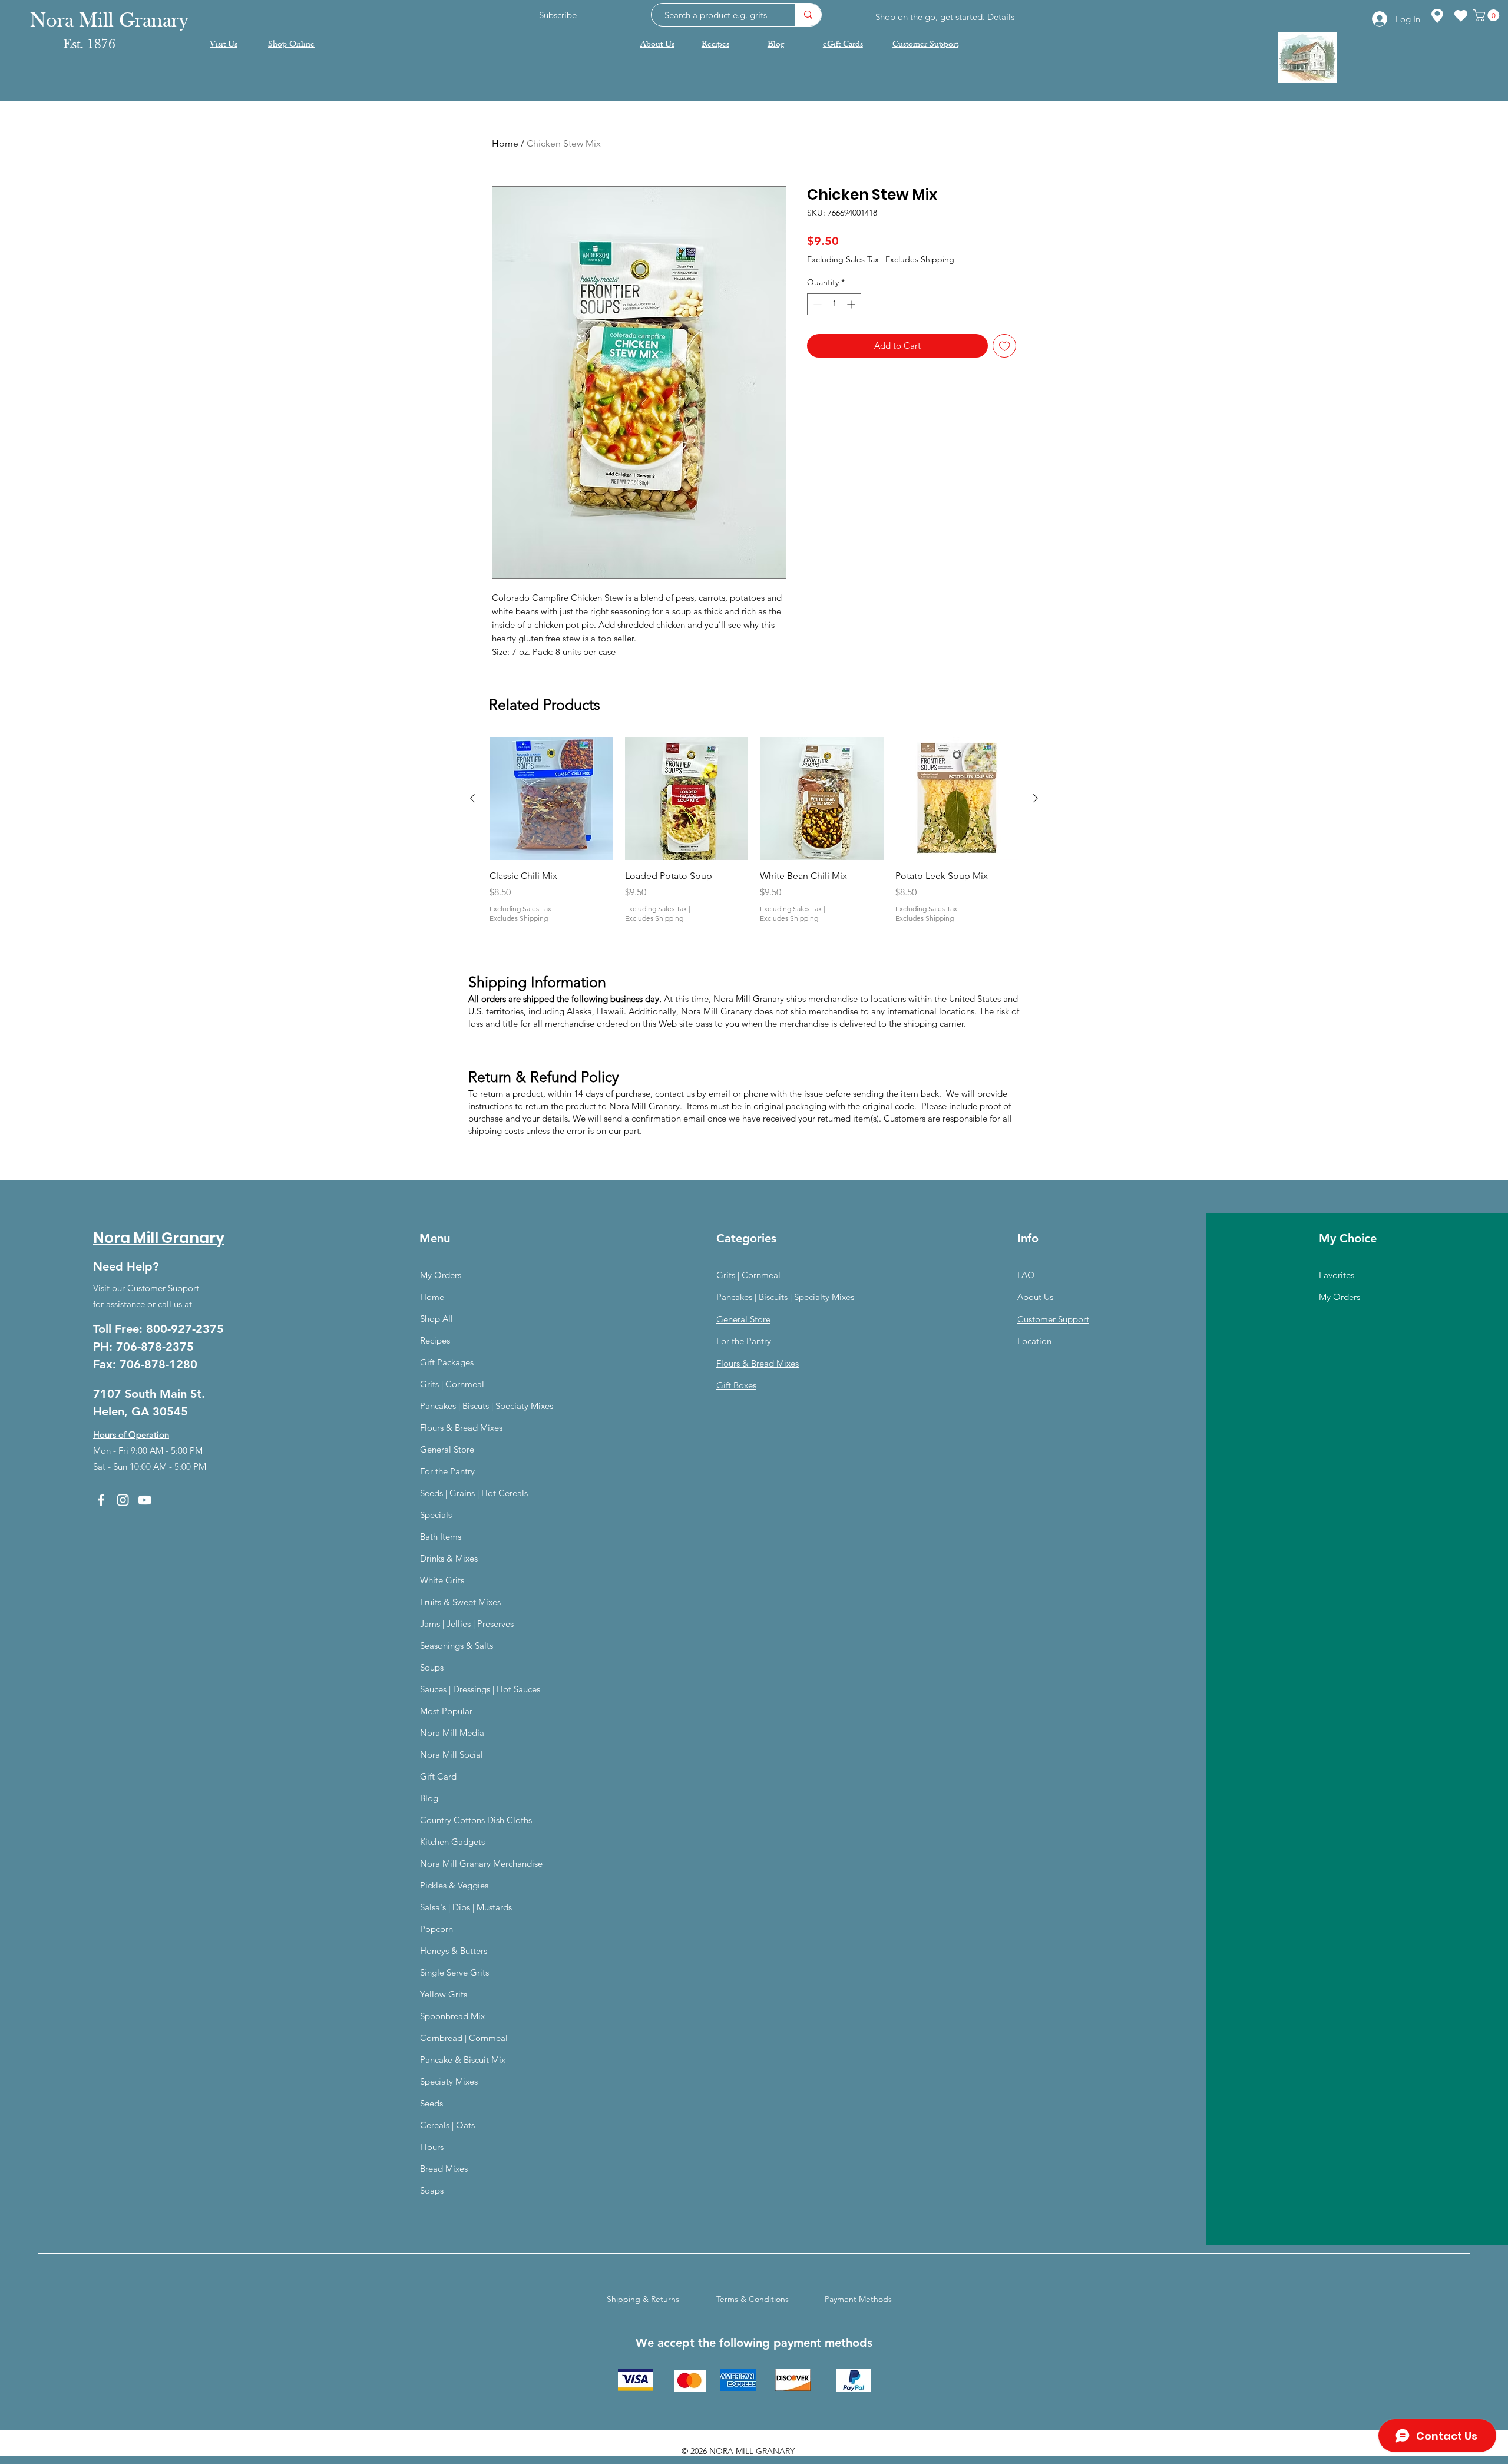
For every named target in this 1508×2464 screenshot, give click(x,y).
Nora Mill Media (452, 1733)
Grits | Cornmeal (452, 1384)
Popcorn (436, 1929)
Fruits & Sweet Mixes (460, 1602)
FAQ (1026, 1275)
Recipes (435, 1340)
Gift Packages (447, 1362)
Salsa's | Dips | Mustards (466, 1907)
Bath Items (441, 1537)
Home (505, 143)
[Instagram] (123, 1500)
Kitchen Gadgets (452, 1842)
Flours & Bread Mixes (461, 1428)
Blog (429, 1798)
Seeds (431, 2103)
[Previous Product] (472, 798)
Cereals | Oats (447, 2125)
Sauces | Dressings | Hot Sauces (480, 1689)
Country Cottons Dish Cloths (476, 1820)
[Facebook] (101, 1500)
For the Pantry (447, 1471)
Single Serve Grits (454, 1972)
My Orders (441, 1275)
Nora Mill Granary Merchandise (481, 1863)
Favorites (1337, 1275)
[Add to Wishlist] (1005, 346)
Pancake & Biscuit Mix (463, 2060)
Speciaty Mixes (449, 2081)
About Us (1035, 1297)
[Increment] (852, 304)
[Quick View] (551, 799)
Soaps (432, 2190)
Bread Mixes (444, 2169)
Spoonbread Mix (452, 2016)
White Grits (442, 1580)
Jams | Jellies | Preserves (467, 1624)
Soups (432, 1667)
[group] (754, 837)
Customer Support (163, 1288)
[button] (1488, 15)
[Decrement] (816, 304)
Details (1001, 17)
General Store (447, 1449)
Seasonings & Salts (457, 1646)
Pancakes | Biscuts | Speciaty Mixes (487, 1406)
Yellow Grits (444, 1994)
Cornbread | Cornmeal (464, 2038)
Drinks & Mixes (449, 1558)
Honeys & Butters (454, 1951)
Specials (436, 1515)
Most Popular (446, 1711)
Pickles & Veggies (454, 1885)
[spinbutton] (834, 304)
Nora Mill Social (452, 1754)
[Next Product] (1036, 798)
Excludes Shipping (920, 259)
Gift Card (438, 1776)
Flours (432, 2147)
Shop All (436, 1319)
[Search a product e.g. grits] (808, 15)
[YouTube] (145, 1500)
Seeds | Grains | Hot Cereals (474, 1493)
